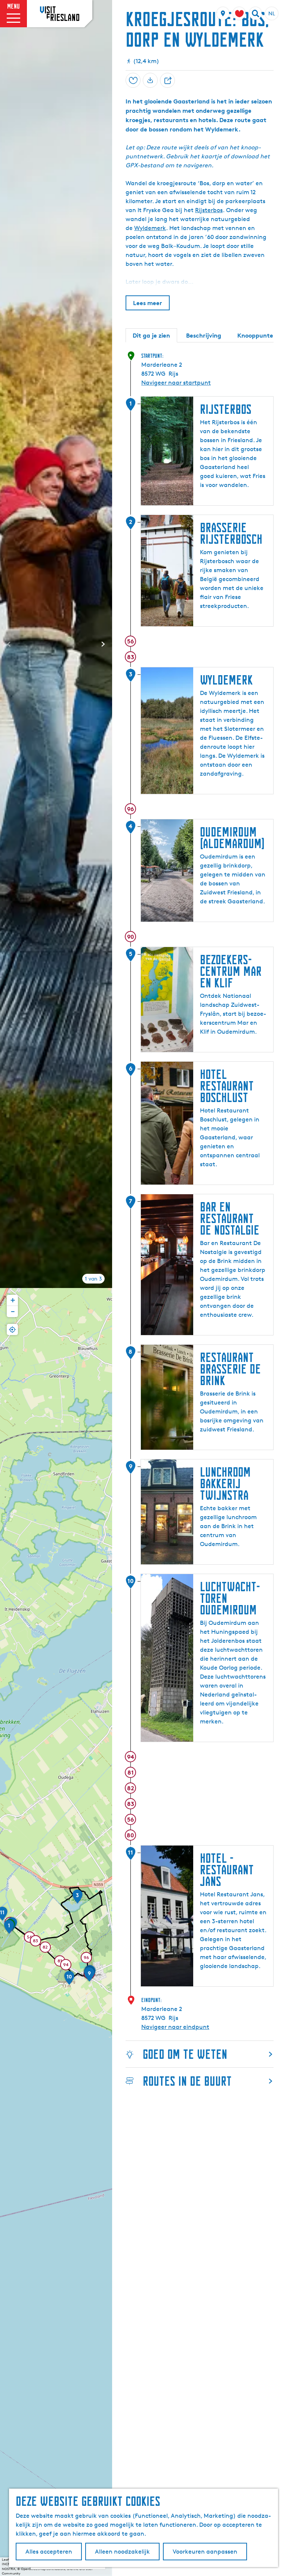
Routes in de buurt (187, 2081)
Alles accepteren (49, 2552)
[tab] (93, 1279)
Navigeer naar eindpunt (175, 2027)
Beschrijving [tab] (204, 335)
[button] (9, 1929)
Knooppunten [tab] (257, 335)
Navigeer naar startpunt (176, 383)
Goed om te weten (185, 2054)
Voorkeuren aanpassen (205, 2552)
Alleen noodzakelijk (122, 2552)
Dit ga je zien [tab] (151, 335)
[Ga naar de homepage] (60, 13)
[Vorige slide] (9, 644)
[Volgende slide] (103, 644)
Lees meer (148, 303)
